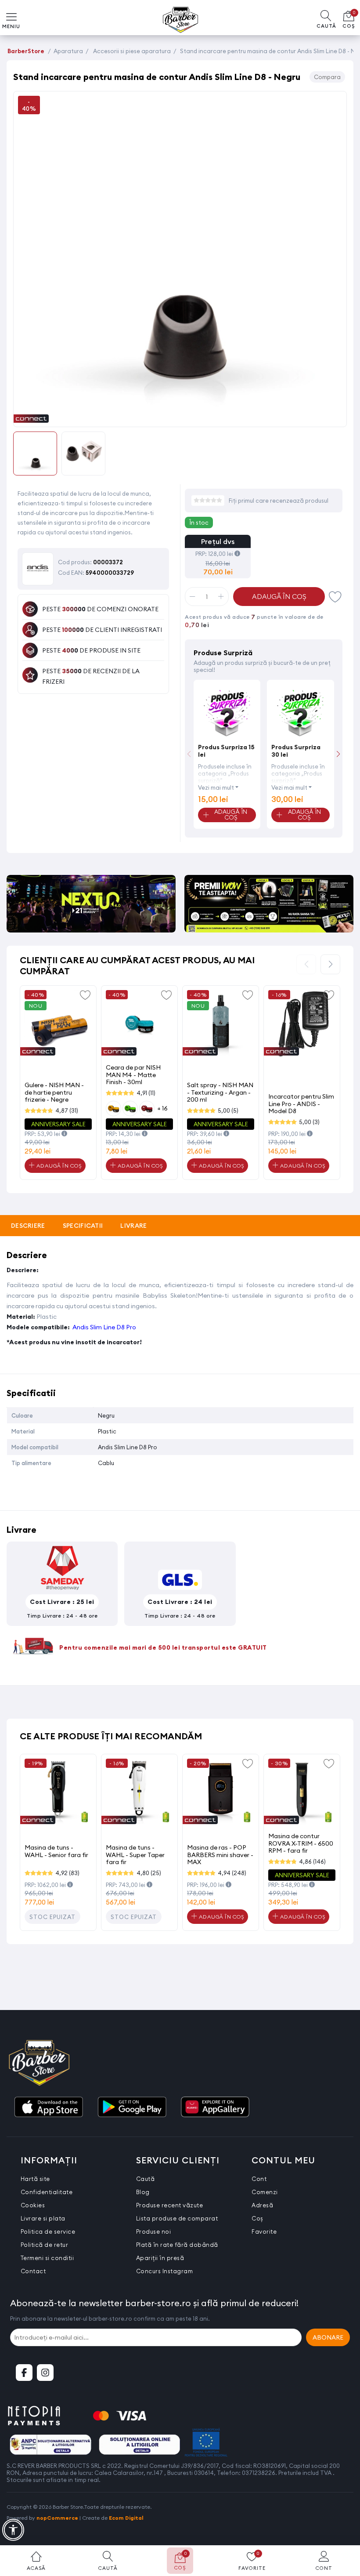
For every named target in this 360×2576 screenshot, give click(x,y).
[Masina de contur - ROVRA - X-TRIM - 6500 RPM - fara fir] (302, 1792)
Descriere (28, 1226)
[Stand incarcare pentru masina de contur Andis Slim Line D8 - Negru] (180, 417)
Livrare (133, 1226)
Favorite (335, 597)
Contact (33, 2271)
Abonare (328, 2337)
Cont (259, 2179)
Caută (146, 2179)
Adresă (262, 2205)
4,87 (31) (67, 1110)
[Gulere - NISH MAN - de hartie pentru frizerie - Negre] (58, 1024)
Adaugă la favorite (85, 994)
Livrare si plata (43, 2218)
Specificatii (83, 1226)
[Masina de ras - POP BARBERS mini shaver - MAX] (221, 1792)
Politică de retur (45, 2245)
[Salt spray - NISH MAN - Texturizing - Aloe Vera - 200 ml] (221, 1024)
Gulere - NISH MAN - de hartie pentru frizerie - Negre (54, 1092)
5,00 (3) (309, 1122)
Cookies (33, 2205)
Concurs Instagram (165, 2271)
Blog (143, 2192)
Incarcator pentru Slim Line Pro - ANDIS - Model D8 (301, 1104)
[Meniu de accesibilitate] (13, 2530)
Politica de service (48, 2231)
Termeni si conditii (47, 2258)
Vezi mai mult (216, 787)
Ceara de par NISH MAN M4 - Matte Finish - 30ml (133, 1075)
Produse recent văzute (170, 2205)
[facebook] (24, 2373)
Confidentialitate (47, 2192)
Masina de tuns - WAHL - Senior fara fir (56, 1851)
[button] (338, 754)
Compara (327, 77)
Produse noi (154, 2231)
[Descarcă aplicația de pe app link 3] (215, 2108)
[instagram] (45, 2373)
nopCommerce (57, 2518)
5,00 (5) (228, 1110)
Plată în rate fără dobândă (177, 2245)
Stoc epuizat (52, 1917)
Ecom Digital (126, 2518)
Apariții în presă (160, 2258)
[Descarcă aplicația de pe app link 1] (48, 2108)
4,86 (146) (312, 1861)
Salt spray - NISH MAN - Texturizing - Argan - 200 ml (220, 1092)
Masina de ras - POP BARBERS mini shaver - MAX (220, 1855)
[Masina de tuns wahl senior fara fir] (58, 1792)
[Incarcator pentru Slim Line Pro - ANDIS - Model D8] (302, 1024)
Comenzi (265, 2192)
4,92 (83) (67, 1873)
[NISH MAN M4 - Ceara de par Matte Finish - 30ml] (139, 1024)
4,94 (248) (232, 1873)
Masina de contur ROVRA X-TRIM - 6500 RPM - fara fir (301, 1843)
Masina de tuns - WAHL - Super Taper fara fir (135, 1855)
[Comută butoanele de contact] (345, 2528)
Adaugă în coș (279, 597)
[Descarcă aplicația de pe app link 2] (132, 2108)
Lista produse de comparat (177, 2218)
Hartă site (35, 2179)
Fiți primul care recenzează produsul (279, 501)
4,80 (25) (149, 1873)
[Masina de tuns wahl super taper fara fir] (139, 1792)
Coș (257, 2218)
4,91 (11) (146, 1093)
